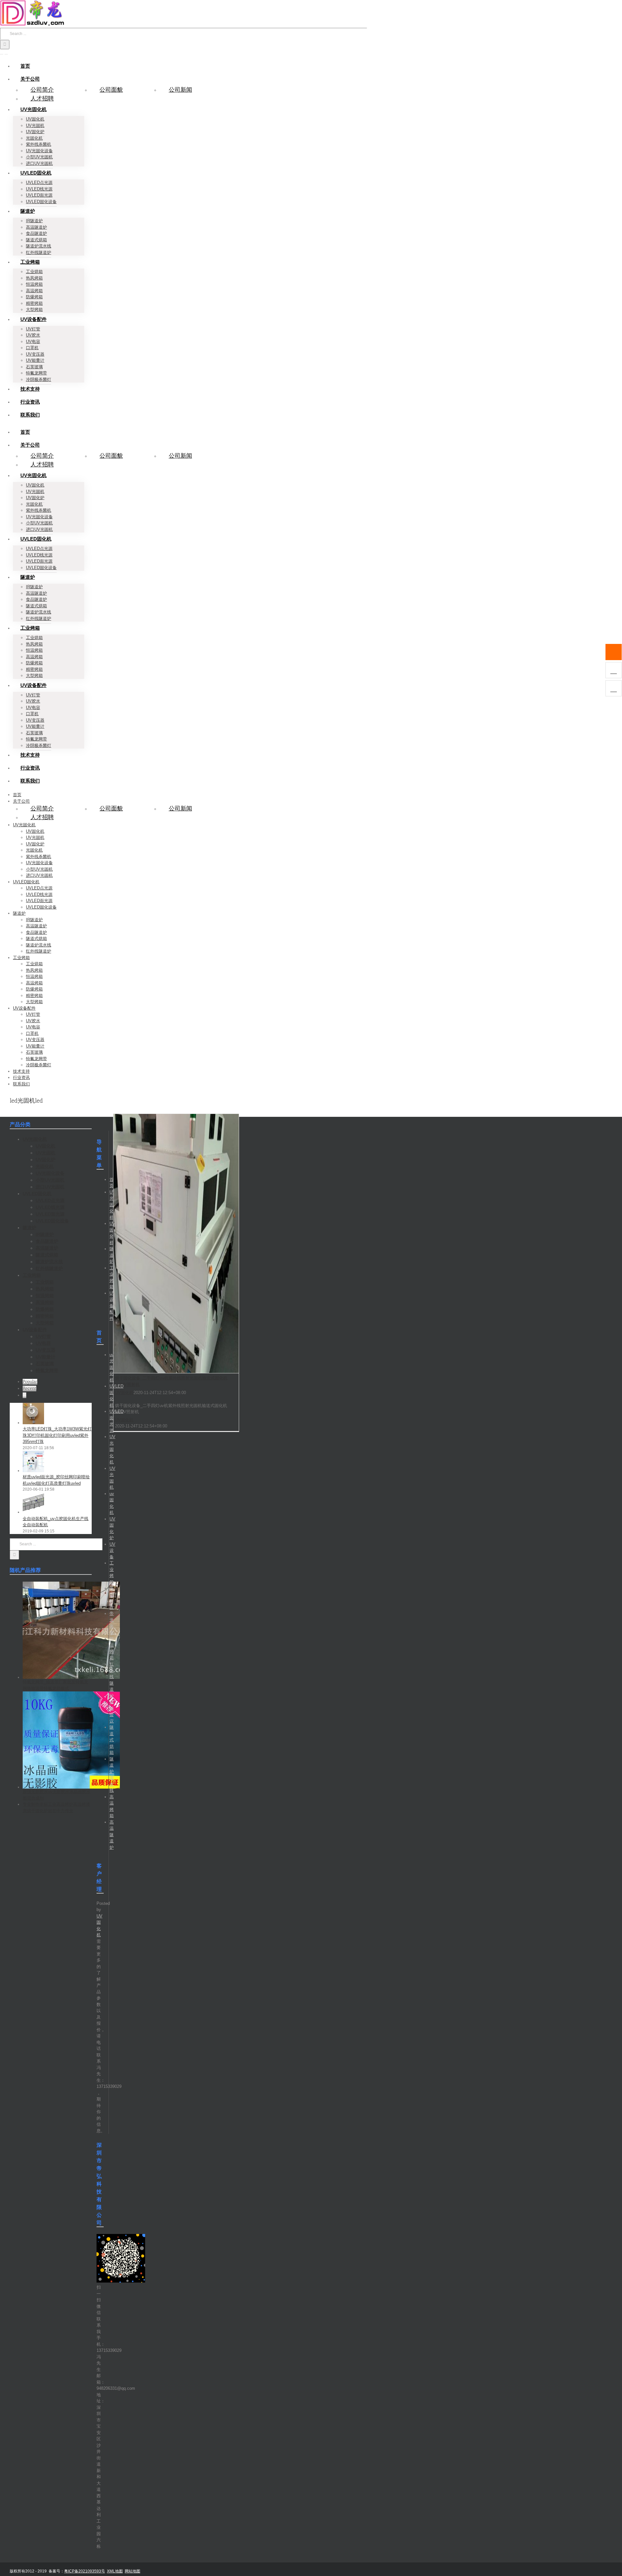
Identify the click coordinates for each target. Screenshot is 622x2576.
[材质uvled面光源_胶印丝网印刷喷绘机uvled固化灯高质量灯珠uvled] (33, 1471)
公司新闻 (180, 90)
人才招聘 (42, 98)
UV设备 (112, 1551)
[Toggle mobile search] (6, 52)
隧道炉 (112, 1255)
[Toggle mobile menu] (2, 52)
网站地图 (132, 2571)
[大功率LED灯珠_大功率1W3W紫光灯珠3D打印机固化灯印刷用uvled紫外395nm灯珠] (33, 1423)
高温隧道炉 (112, 1835)
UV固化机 (124, 1393)
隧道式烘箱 (112, 1740)
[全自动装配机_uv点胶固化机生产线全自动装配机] (33, 1512)
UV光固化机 (112, 1205)
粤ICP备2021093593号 (85, 2571)
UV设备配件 (112, 1306)
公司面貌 (111, 90)
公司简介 (42, 90)
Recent (29, 1388)
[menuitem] (25, 66)
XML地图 (115, 2571)
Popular (30, 1382)
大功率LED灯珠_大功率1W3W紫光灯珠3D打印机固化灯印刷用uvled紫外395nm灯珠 (57, 1435)
